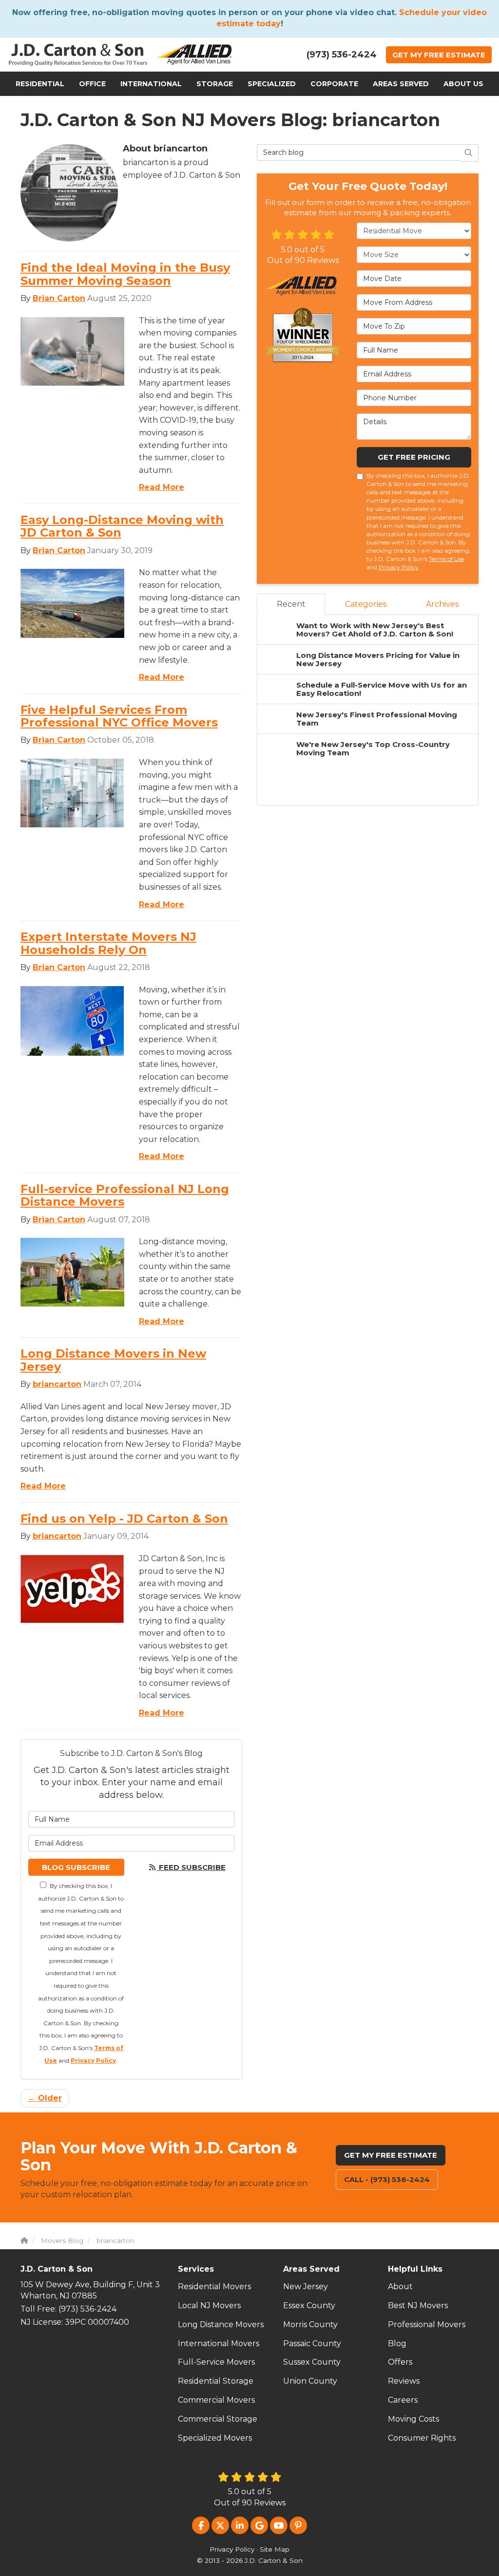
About (400, 2287)
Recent (291, 604)
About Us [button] (463, 84)
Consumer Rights (422, 2438)
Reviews (404, 2381)
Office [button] (92, 84)
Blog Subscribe (76, 1867)
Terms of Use (446, 559)
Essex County (309, 2305)
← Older (45, 2098)
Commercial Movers (216, 2400)
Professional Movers (427, 2324)
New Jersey (306, 2287)
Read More (162, 487)
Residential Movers (214, 2287)
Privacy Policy (93, 2061)
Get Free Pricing (414, 457)
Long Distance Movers (221, 2324)
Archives (442, 604)
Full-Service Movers (216, 2362)
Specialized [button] (272, 84)
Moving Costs (413, 2419)
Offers (400, 2362)
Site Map (275, 2549)
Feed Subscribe (191, 1867)
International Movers (219, 2343)
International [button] (151, 84)
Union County (310, 2381)
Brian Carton (59, 298)
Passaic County (312, 2343)
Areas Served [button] (401, 84)
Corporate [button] (334, 84)
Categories (366, 604)
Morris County (310, 2324)
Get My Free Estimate (391, 2155)
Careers (403, 2400)
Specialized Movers (215, 2438)
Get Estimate (439, 55)
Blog (397, 2343)
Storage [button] (215, 84)
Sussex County (312, 2362)
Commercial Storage (218, 2419)
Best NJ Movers (418, 2305)
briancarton (57, 1384)
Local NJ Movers (209, 2305)
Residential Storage (216, 2381)
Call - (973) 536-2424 (387, 2179)
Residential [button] (40, 84)
